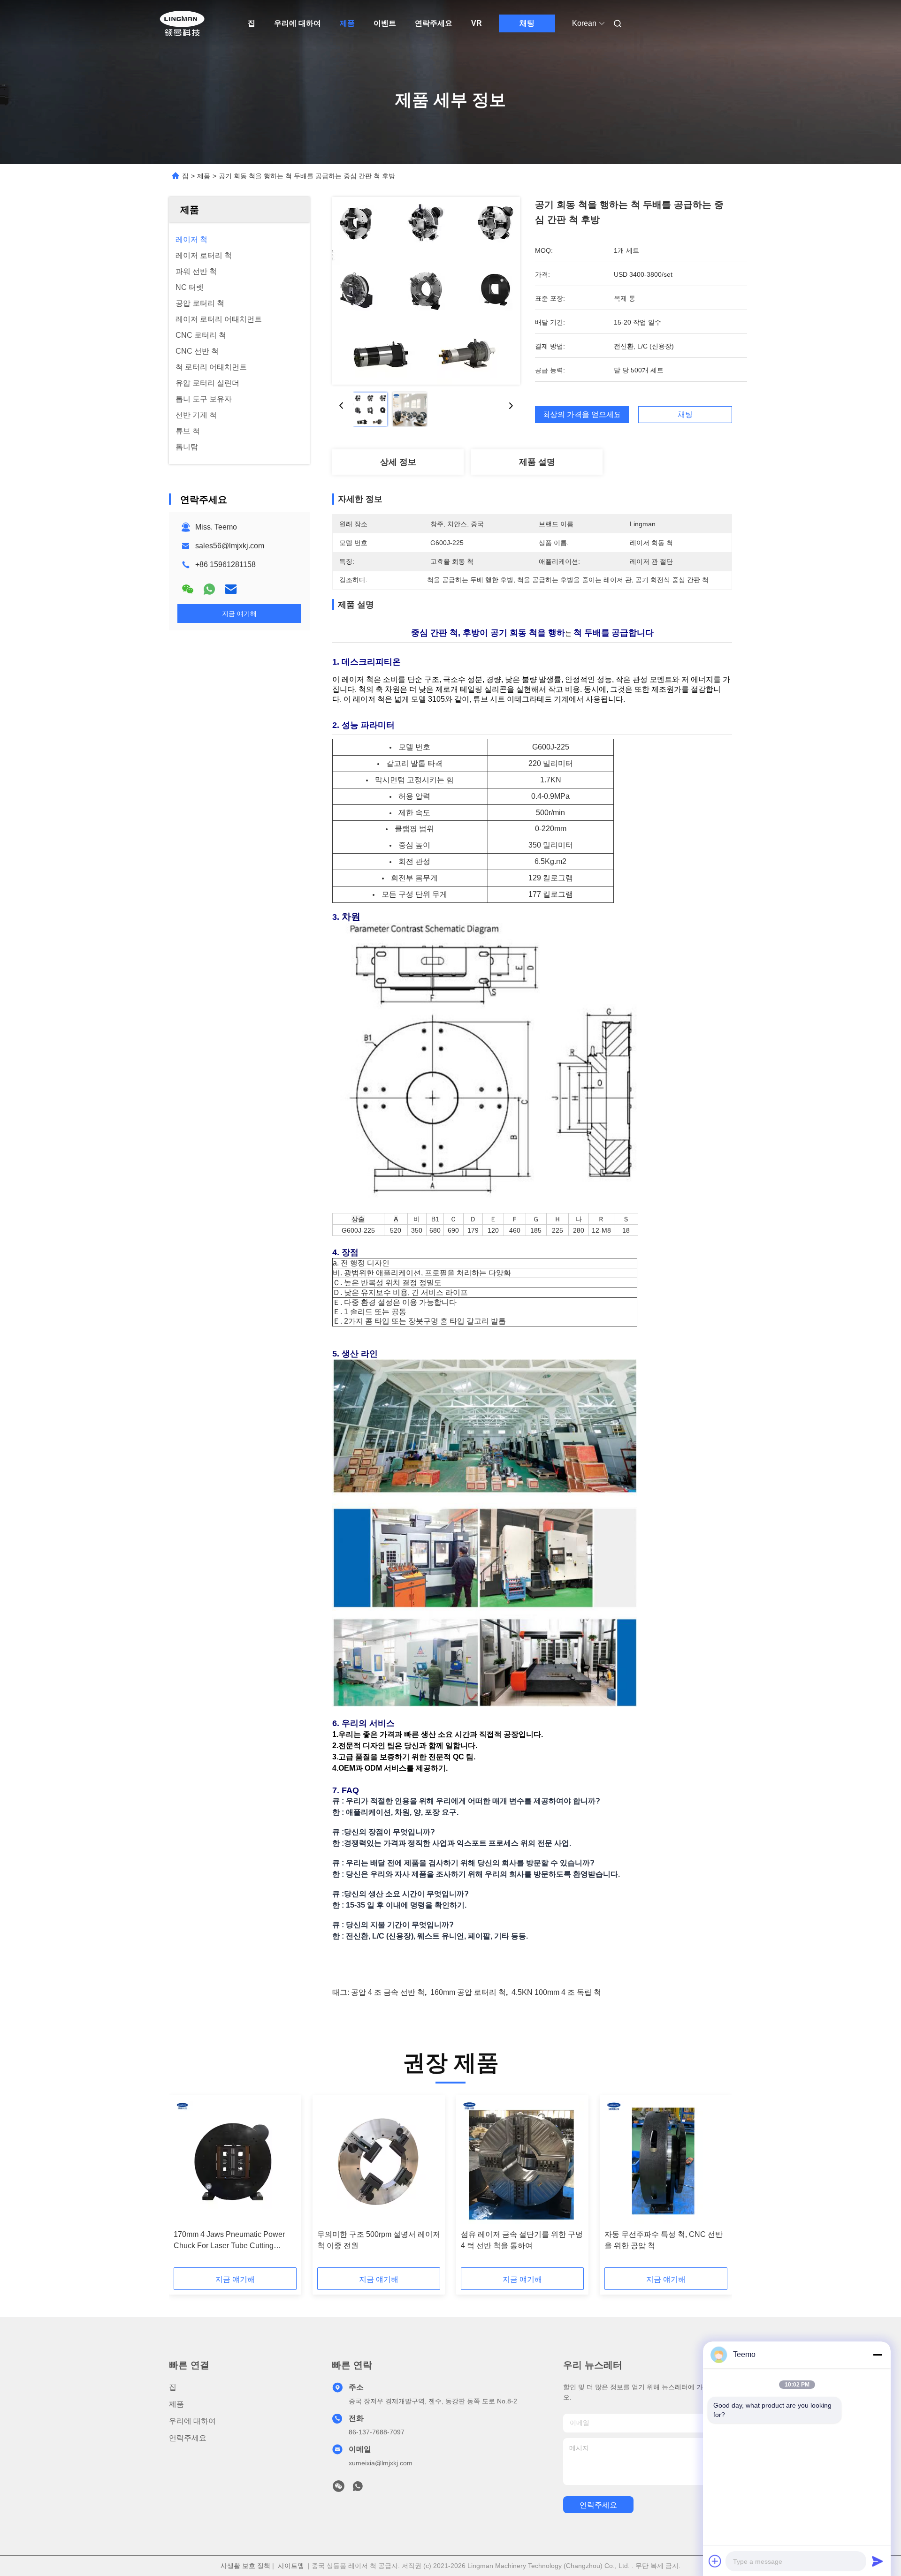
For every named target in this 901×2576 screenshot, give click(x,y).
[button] (186, 2184)
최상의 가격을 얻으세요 (582, 415)
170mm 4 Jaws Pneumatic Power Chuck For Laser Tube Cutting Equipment (229, 2241)
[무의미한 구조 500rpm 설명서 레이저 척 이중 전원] (379, 2162)
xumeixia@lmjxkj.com (381, 2463)
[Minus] (878, 2355)
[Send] (878, 2561)
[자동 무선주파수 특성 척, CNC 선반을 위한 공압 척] (666, 2162)
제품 (347, 23)
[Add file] (715, 2561)
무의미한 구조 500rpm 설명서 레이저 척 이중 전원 (379, 2240)
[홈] (182, 23)
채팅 (527, 23)
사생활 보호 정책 (245, 2566)
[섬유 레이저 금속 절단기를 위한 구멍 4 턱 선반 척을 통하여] (522, 2162)
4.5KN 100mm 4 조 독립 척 (556, 1992)
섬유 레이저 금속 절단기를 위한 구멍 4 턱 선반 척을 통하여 (522, 2240)
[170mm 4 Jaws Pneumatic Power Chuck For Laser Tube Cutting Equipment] (235, 2162)
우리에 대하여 (298, 23)
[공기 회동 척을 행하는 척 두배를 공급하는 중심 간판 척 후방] (426, 291)
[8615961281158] (358, 2489)
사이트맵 (291, 2566)
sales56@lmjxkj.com (230, 546)
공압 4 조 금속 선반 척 (388, 1992)
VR (477, 23)
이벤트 (385, 23)
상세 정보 (398, 462)
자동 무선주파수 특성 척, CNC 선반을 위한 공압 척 (664, 2240)
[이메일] (231, 589)
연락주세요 (434, 23)
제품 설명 (537, 462)
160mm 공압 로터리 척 (468, 1992)
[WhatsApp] (209, 589)
